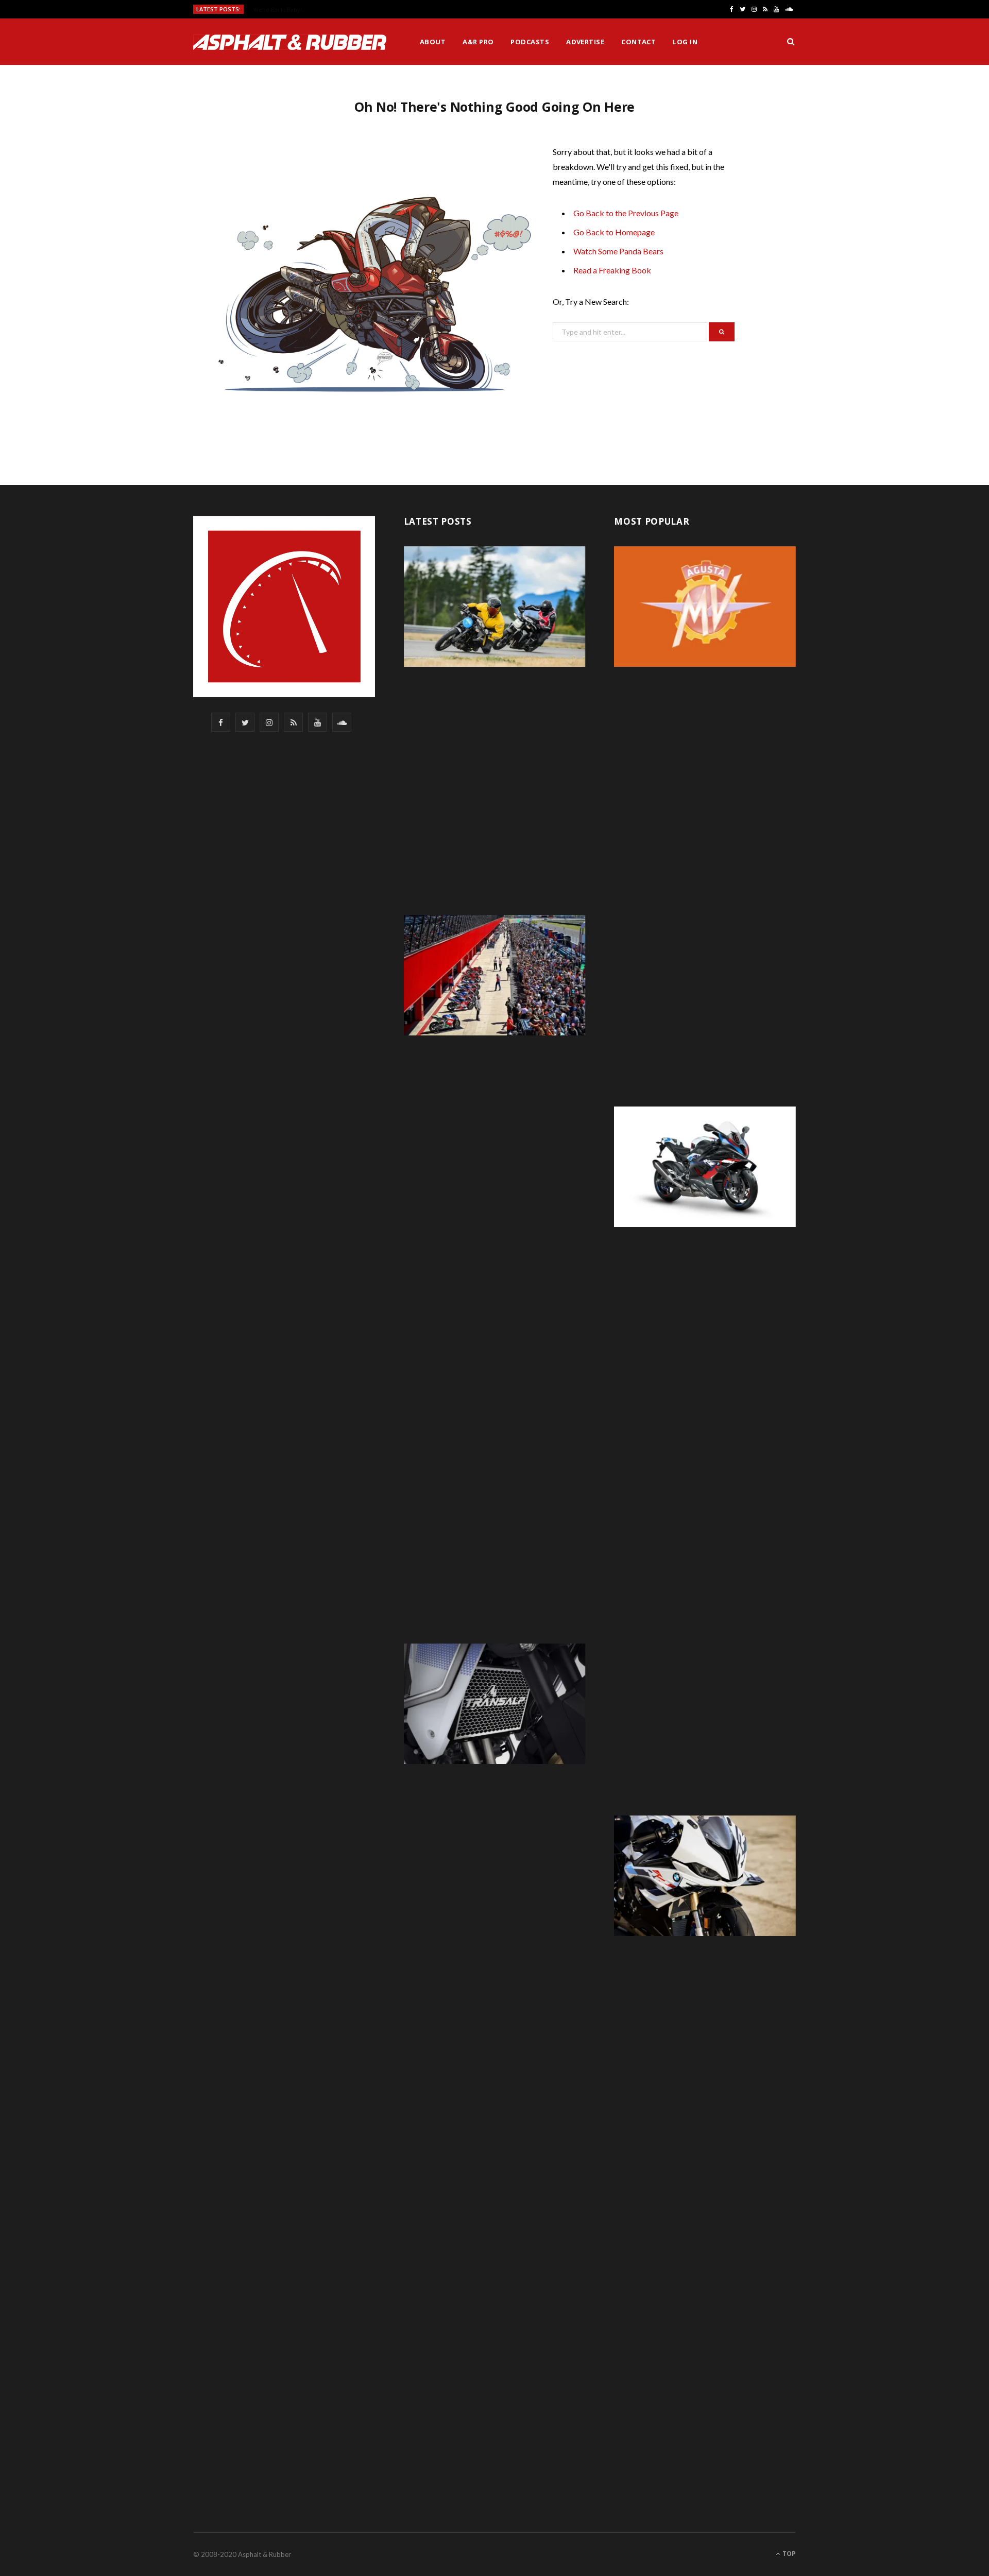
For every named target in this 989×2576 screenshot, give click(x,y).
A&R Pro (478, 42)
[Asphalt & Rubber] (290, 42)
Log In (685, 42)
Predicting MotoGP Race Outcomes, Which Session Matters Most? (343, 10)
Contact (638, 42)
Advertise (585, 42)
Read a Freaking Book (612, 270)
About (433, 42)
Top (788, 2554)
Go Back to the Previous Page (626, 213)
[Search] (791, 42)
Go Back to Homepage (614, 232)
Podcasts (530, 42)
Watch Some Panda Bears (618, 251)
